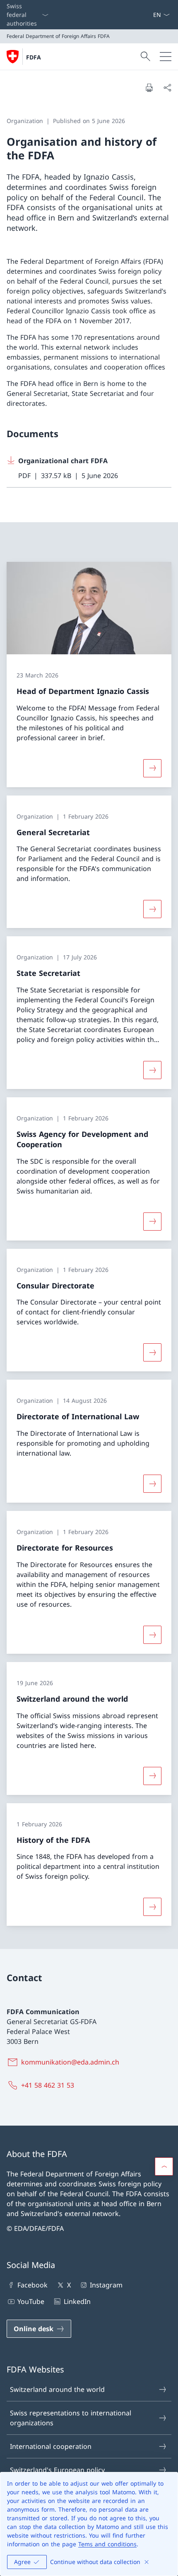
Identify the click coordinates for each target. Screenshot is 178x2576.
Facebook (32, 2285)
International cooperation (51, 2446)
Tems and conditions (107, 2544)
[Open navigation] (166, 57)
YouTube (31, 2301)
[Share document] (167, 88)
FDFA (34, 57)
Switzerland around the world (57, 2389)
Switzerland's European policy (57, 2470)
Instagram (106, 2285)
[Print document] (149, 88)
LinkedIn (77, 2301)
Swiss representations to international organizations (71, 2418)
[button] (164, 2166)
